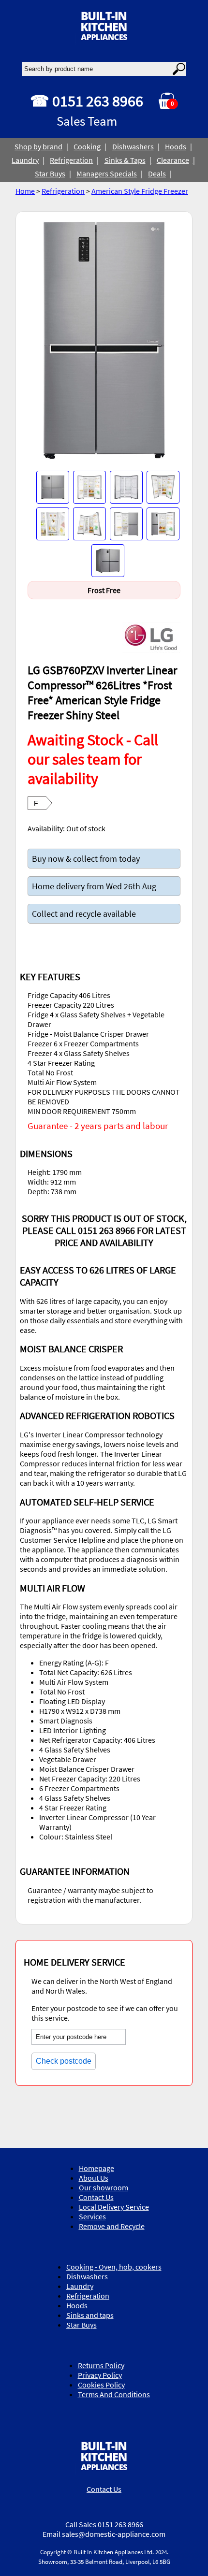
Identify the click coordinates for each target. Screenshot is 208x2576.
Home (25, 191)
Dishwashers (133, 146)
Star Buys (50, 174)
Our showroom (104, 2187)
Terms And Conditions (114, 2394)
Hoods (176, 146)
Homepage (97, 2168)
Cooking (87, 146)
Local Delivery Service (114, 2207)
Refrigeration (71, 160)
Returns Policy (101, 2365)
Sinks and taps (90, 2315)
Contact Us (96, 2197)
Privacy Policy (100, 2375)
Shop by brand (38, 146)
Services (92, 2216)
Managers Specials (107, 174)
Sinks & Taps (125, 160)
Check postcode (64, 2061)
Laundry (25, 160)
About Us (94, 2178)
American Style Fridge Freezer (140, 191)
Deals (157, 174)
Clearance (173, 160)
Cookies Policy (101, 2385)
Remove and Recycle (112, 2226)
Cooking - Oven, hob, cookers (114, 2267)
